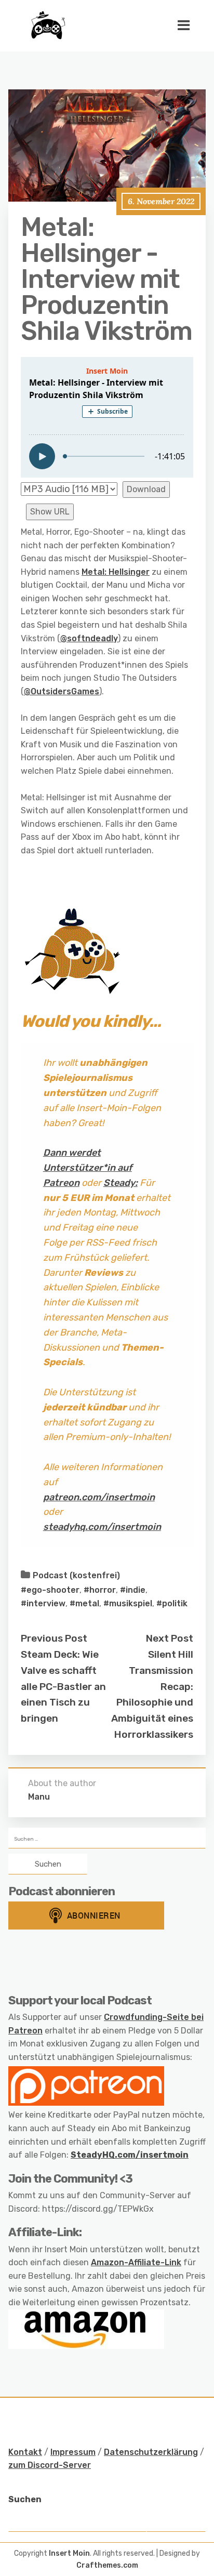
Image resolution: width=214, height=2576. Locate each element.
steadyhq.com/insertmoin (102, 1527)
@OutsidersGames (62, 691)
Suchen (25, 2499)
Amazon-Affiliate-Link (136, 2262)
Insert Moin (69, 2553)
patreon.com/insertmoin (99, 1497)
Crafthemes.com (107, 2565)
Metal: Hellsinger (116, 572)
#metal (84, 1603)
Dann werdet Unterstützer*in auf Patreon (88, 1168)
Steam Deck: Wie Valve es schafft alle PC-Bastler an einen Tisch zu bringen (63, 1686)
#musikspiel (128, 1603)
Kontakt (25, 2452)
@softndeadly (89, 638)
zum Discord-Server (50, 2465)
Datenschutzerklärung (151, 2452)
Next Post (170, 1638)
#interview (43, 1603)
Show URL (50, 512)
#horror (100, 1590)
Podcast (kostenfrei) (76, 1575)
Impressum (73, 2452)
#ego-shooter (50, 1590)
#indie (133, 1590)
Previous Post (54, 1638)
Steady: (121, 1183)
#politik (172, 1603)
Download (146, 489)
